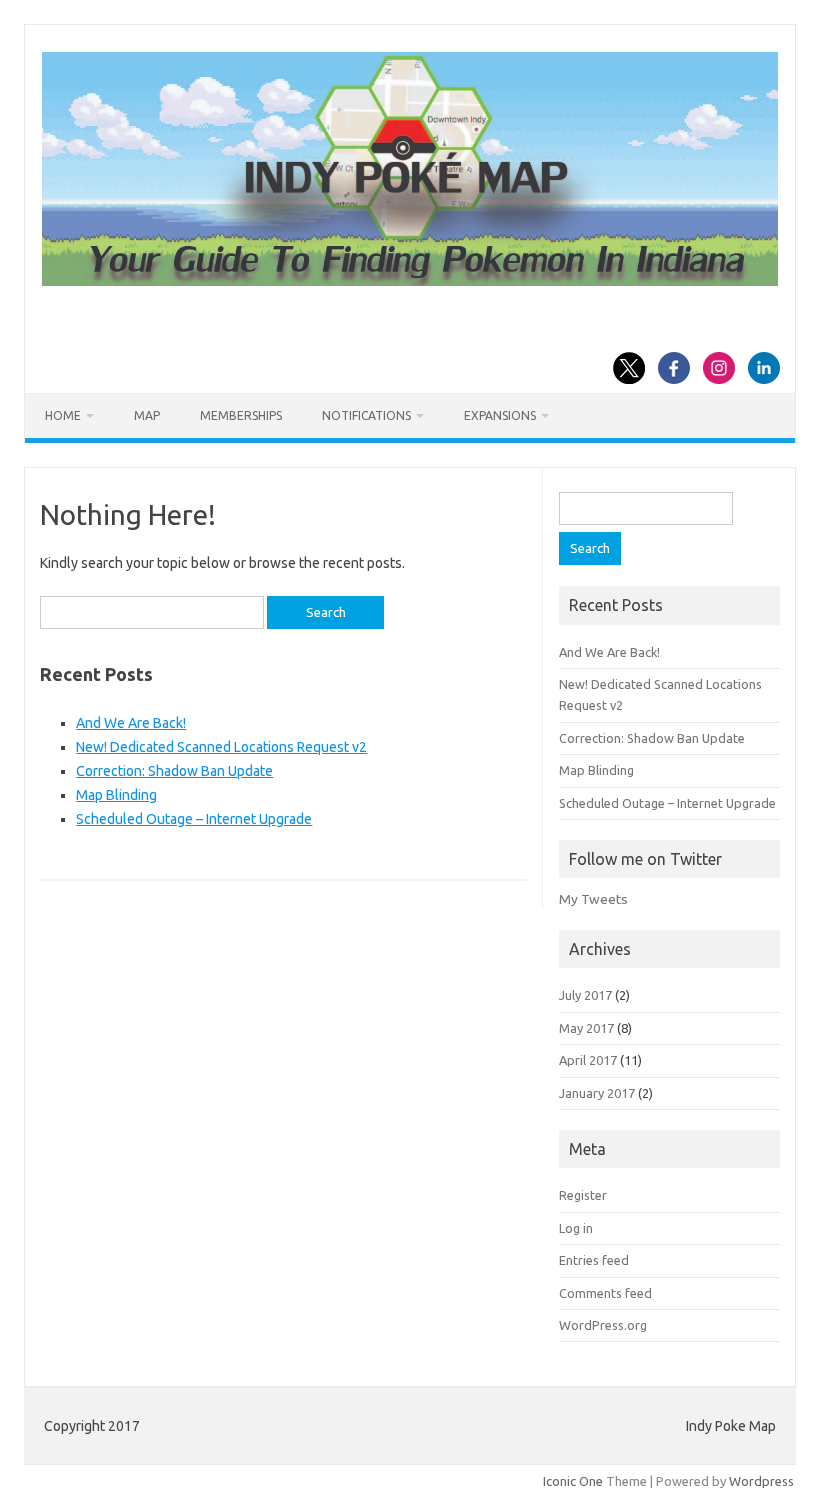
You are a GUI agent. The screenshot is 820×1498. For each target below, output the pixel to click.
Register (583, 1195)
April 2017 (588, 1060)
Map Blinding (116, 795)
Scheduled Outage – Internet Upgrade (194, 819)
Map (147, 415)
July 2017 (585, 995)
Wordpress (761, 1481)
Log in (576, 1228)
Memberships (241, 415)
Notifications (366, 415)
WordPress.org (603, 1325)
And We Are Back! (131, 723)
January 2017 (597, 1093)
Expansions (500, 415)
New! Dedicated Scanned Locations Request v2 (221, 747)
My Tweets (593, 899)
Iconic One (573, 1481)
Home (63, 415)
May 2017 (586, 1028)
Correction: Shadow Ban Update (174, 771)
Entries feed (594, 1260)
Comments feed (605, 1293)
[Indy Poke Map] (410, 281)
